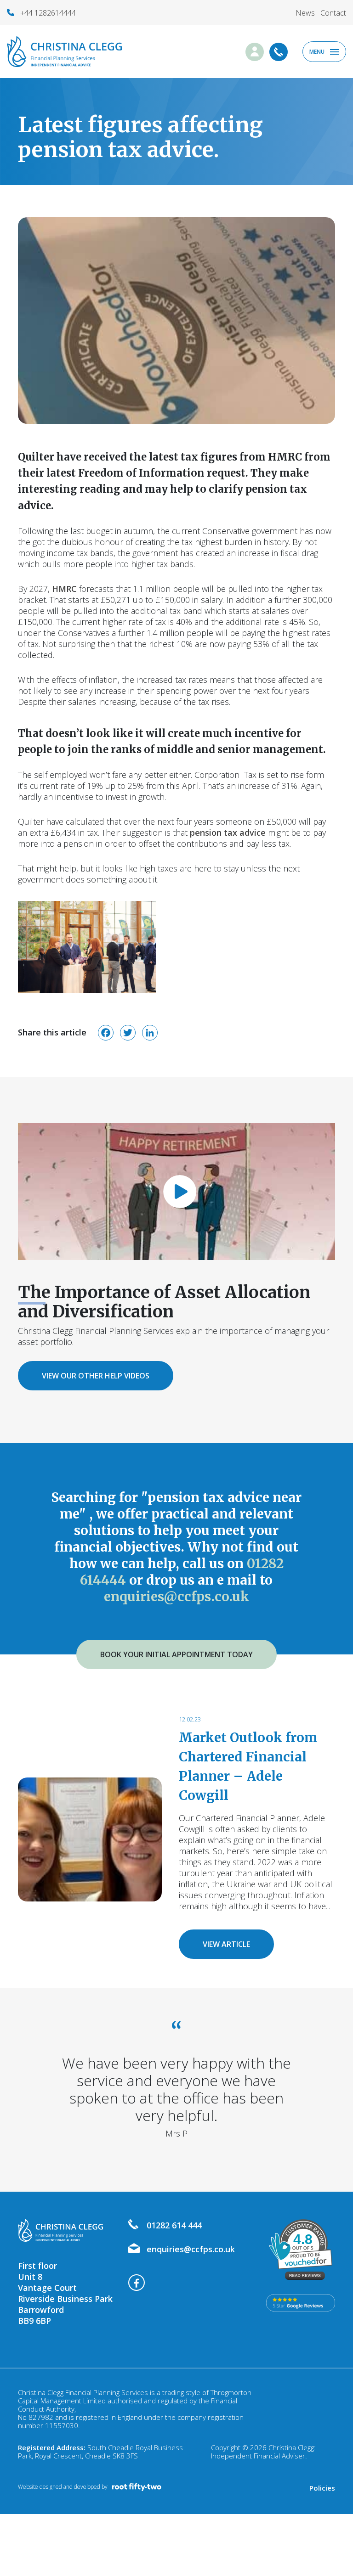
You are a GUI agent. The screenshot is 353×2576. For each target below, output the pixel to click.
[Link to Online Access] (246, 48)
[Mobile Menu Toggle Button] (324, 52)
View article (226, 1944)
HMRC (64, 589)
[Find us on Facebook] (137, 2275)
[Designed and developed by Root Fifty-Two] (137, 2487)
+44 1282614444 (48, 13)
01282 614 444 (174, 2225)
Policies (322, 2488)
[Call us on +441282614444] (271, 48)
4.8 (303, 2239)
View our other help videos (96, 1376)
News (305, 13)
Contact (333, 13)
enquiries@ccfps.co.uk (176, 1597)
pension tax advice (228, 832)
